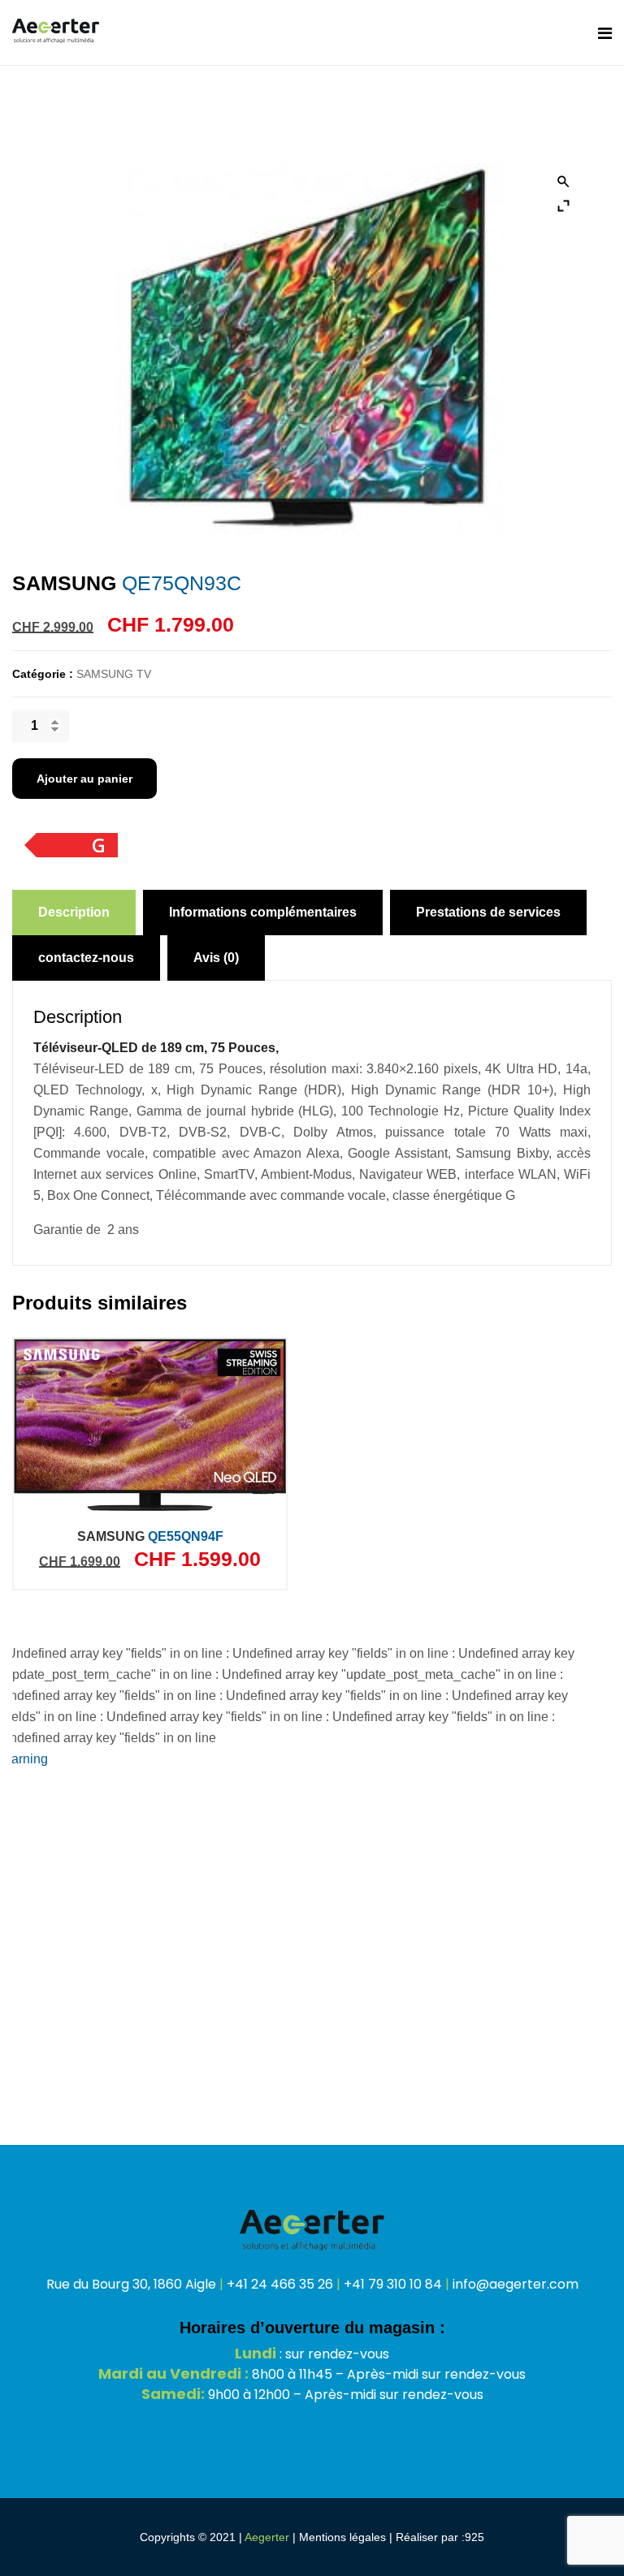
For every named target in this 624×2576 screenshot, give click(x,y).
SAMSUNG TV (114, 674)
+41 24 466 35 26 (280, 2284)
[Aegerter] (56, 32)
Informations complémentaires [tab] (263, 912)
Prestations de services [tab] (488, 912)
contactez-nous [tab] (86, 958)
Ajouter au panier (84, 779)
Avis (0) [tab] (216, 958)
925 (474, 2537)
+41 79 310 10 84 (393, 2284)
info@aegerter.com (516, 2284)
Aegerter (267, 2537)
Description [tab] (74, 912)
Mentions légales (342, 2537)
